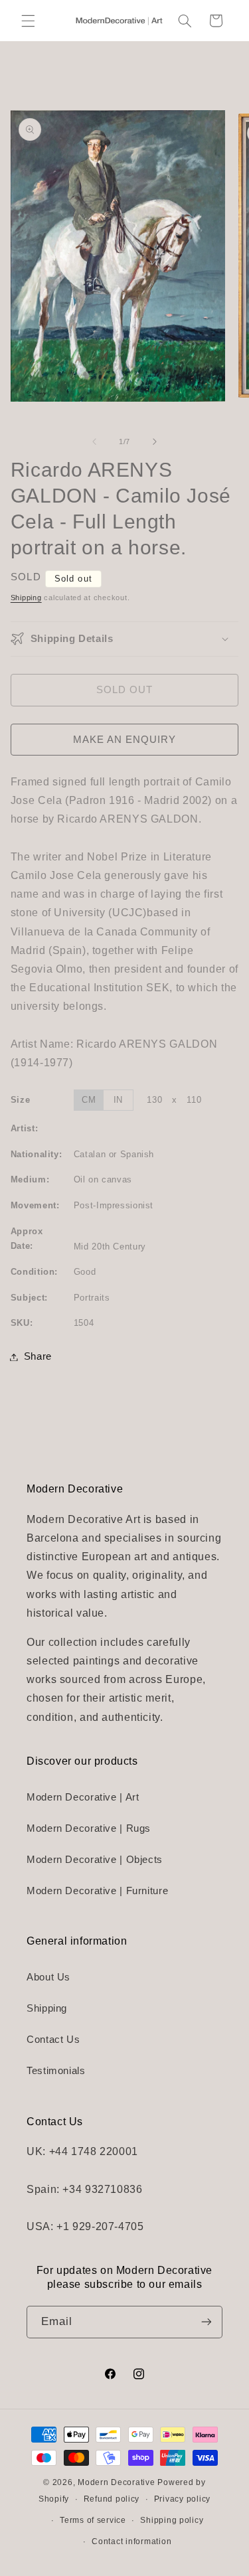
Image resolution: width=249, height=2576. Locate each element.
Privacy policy (182, 2499)
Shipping (26, 598)
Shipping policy (172, 2520)
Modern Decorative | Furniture (97, 1891)
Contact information (131, 2541)
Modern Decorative (117, 2482)
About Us (48, 1977)
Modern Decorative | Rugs (89, 1828)
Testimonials (56, 2071)
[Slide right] (155, 442)
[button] (28, 21)
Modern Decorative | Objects (95, 1860)
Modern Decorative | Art (83, 1797)
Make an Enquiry (125, 740)
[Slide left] (94, 442)
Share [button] (38, 1356)
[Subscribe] (207, 2322)
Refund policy (112, 2499)
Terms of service (93, 2520)
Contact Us (53, 2040)
